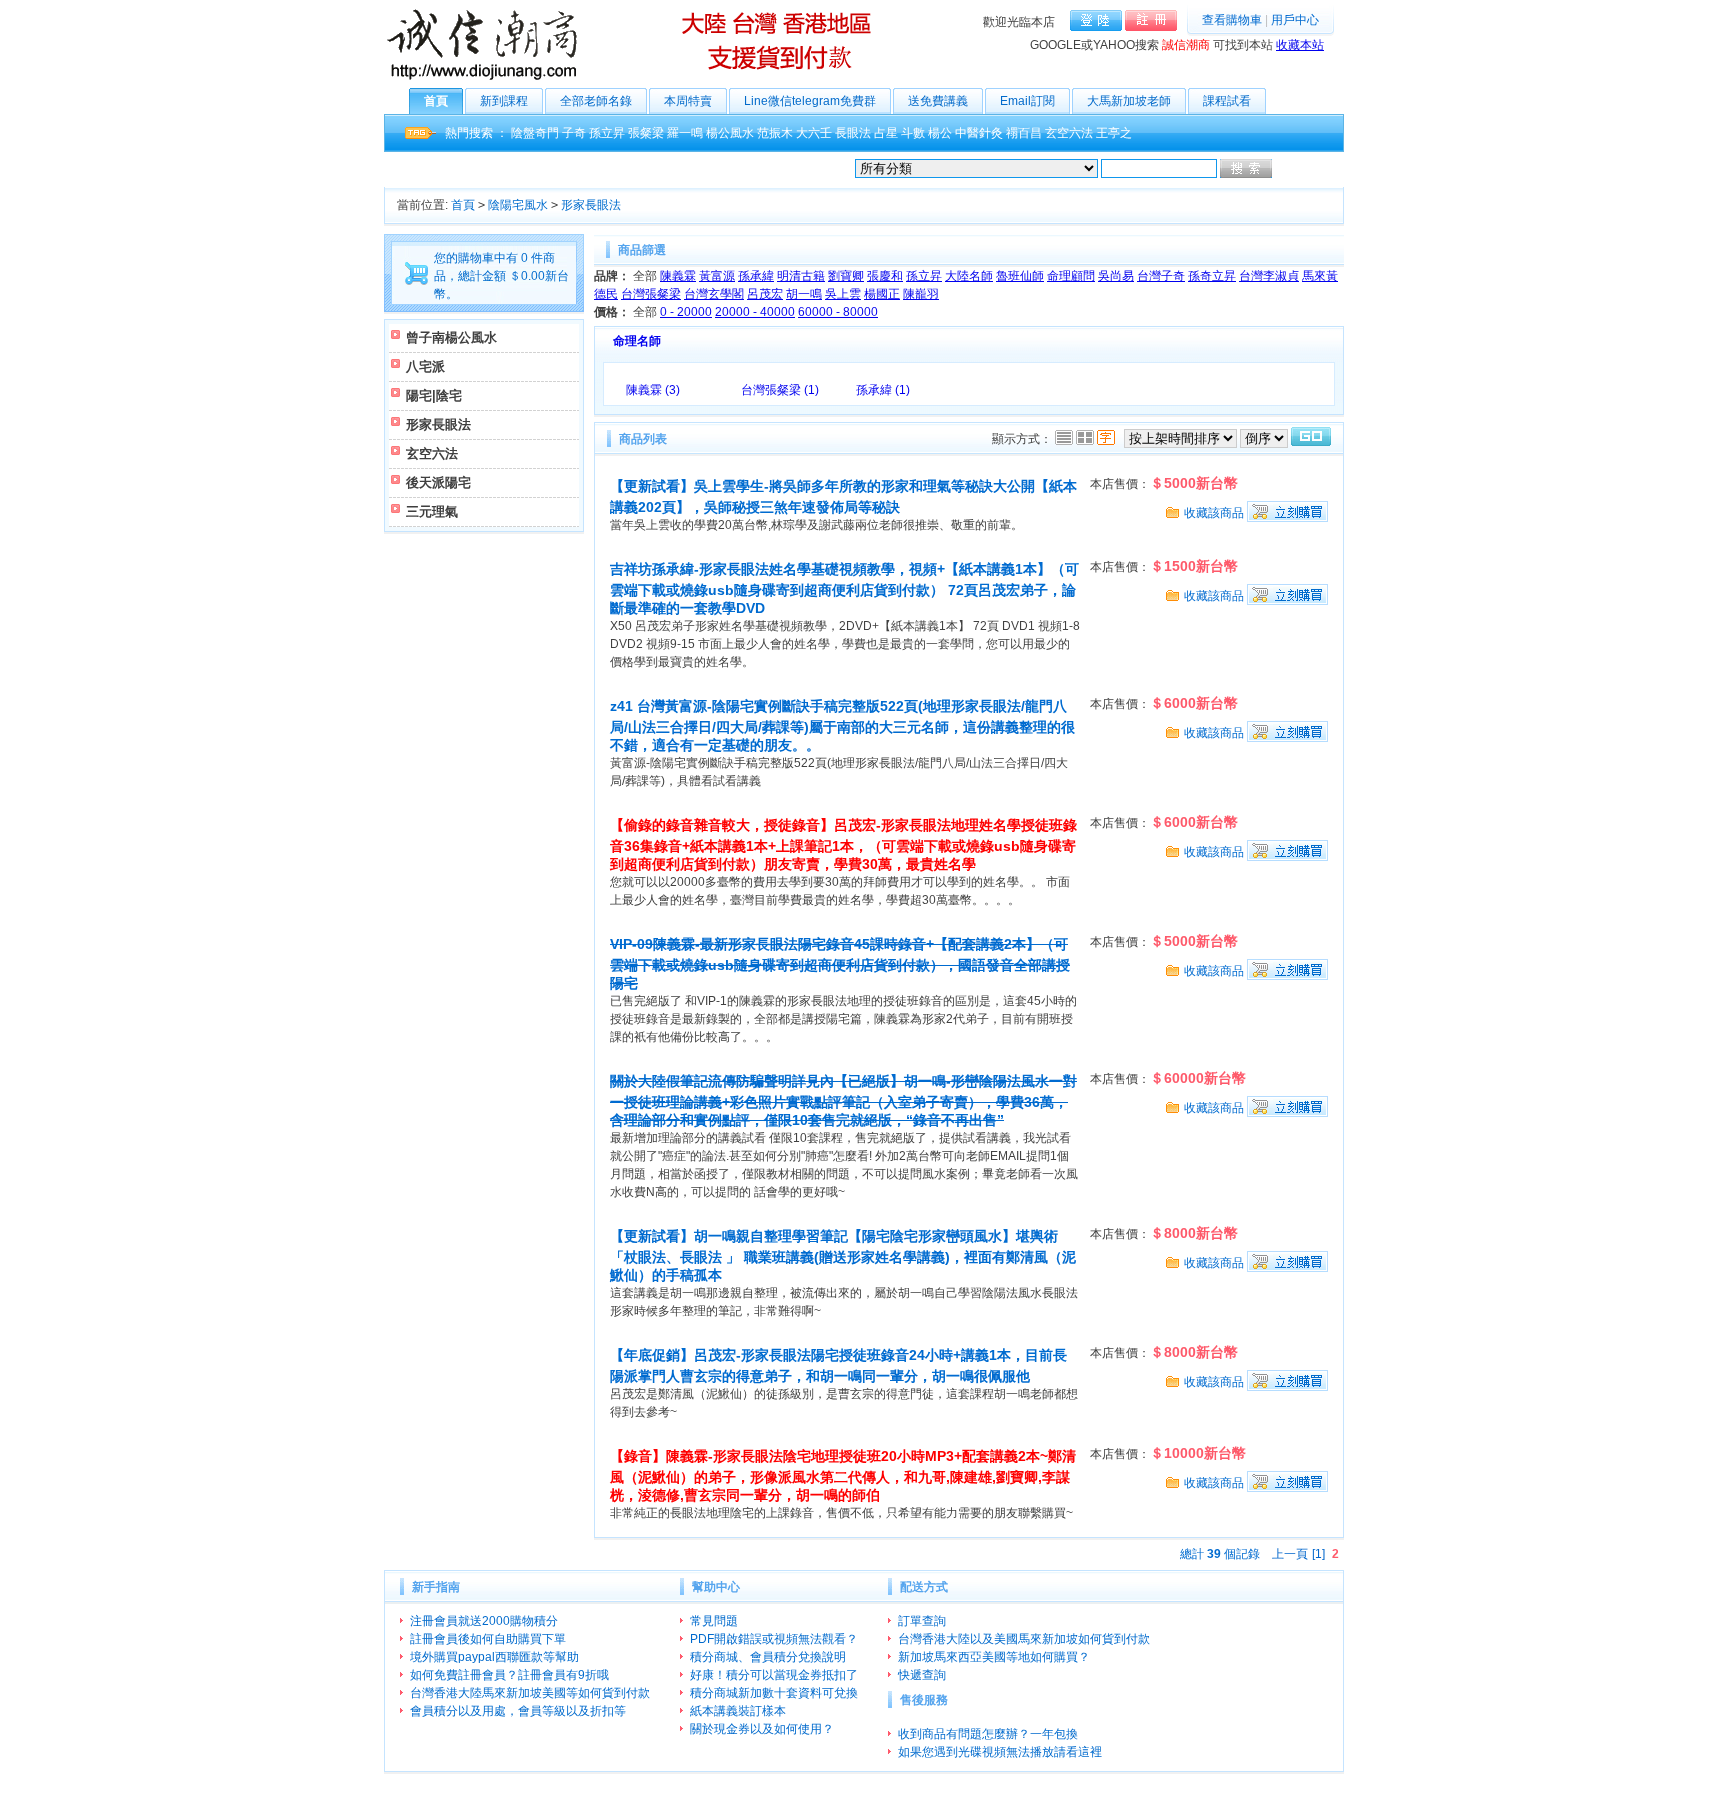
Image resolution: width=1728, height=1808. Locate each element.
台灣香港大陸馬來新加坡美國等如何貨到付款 (530, 1693)
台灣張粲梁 (651, 294)
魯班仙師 (1020, 276)
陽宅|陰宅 (434, 395)
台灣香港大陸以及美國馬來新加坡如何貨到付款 (1024, 1639)
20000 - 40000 (755, 312)
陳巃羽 (921, 294)
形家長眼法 (591, 205)
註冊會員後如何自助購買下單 (488, 1639)
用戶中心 (1295, 20)
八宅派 (425, 366)
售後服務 (924, 1700)
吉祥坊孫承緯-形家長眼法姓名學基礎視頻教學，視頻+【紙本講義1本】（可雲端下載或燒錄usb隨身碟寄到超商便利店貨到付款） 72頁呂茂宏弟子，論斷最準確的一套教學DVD (844, 588)
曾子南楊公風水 (451, 337)
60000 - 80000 (838, 312)
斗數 (913, 133)
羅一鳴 (685, 133)
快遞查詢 (922, 1675)
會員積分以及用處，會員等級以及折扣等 (518, 1711)
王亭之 (1114, 133)
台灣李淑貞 (1269, 276)
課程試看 (1227, 101)
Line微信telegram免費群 (810, 101)
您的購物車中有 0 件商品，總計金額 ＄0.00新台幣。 (501, 276)
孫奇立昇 (1212, 276)
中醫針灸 (979, 133)
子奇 (574, 133)
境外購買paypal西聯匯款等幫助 (494, 1657)
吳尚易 (1116, 276)
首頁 (436, 101)
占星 (886, 133)
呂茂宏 (765, 294)
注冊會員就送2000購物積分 (484, 1621)
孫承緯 (756, 276)
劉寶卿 (846, 276)
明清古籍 (801, 276)
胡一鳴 (804, 294)
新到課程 (504, 101)
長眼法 (853, 133)
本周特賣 (688, 101)
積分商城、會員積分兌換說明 (768, 1657)
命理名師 (637, 341)
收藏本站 (1300, 45)
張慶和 (885, 276)
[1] (1318, 1554)
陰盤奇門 (535, 133)
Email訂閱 (1027, 101)
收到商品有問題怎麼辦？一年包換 (988, 1734)
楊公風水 (730, 133)
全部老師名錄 (596, 101)
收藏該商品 (1214, 513)
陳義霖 (678, 276)
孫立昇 (607, 133)
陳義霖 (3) (653, 390)
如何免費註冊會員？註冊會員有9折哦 (509, 1675)
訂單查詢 (922, 1621)
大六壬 (814, 133)
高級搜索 (1299, 169)
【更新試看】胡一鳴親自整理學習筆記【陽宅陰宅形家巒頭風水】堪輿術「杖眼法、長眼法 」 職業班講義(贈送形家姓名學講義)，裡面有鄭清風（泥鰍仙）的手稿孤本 (843, 1255)
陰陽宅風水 (518, 205)
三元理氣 (432, 511)
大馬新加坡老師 (1129, 101)
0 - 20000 (686, 312)
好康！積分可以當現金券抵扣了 (774, 1675)
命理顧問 (1071, 276)
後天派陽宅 (438, 482)
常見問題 (714, 1621)
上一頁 (1290, 1554)
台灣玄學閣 (714, 294)
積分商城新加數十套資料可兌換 (774, 1693)
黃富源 (717, 276)
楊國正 (882, 294)
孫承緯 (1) (883, 390)
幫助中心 (716, 1587)
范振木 (775, 133)
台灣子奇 (1161, 276)
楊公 (940, 133)
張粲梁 (646, 133)
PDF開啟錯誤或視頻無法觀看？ (774, 1639)
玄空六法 (1069, 133)
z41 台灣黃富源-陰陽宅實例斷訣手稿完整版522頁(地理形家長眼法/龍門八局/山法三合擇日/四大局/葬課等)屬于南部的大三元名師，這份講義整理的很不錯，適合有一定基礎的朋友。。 (842, 725)
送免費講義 (938, 101)
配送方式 (924, 1587)
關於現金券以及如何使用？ (762, 1729)
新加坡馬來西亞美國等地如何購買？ (994, 1657)
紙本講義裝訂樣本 (738, 1711)
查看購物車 (1232, 20)
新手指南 (436, 1587)
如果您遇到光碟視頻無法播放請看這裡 (1000, 1752)
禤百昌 (1024, 133)
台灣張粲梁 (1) (780, 390)
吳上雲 (843, 294)
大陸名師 (969, 276)
